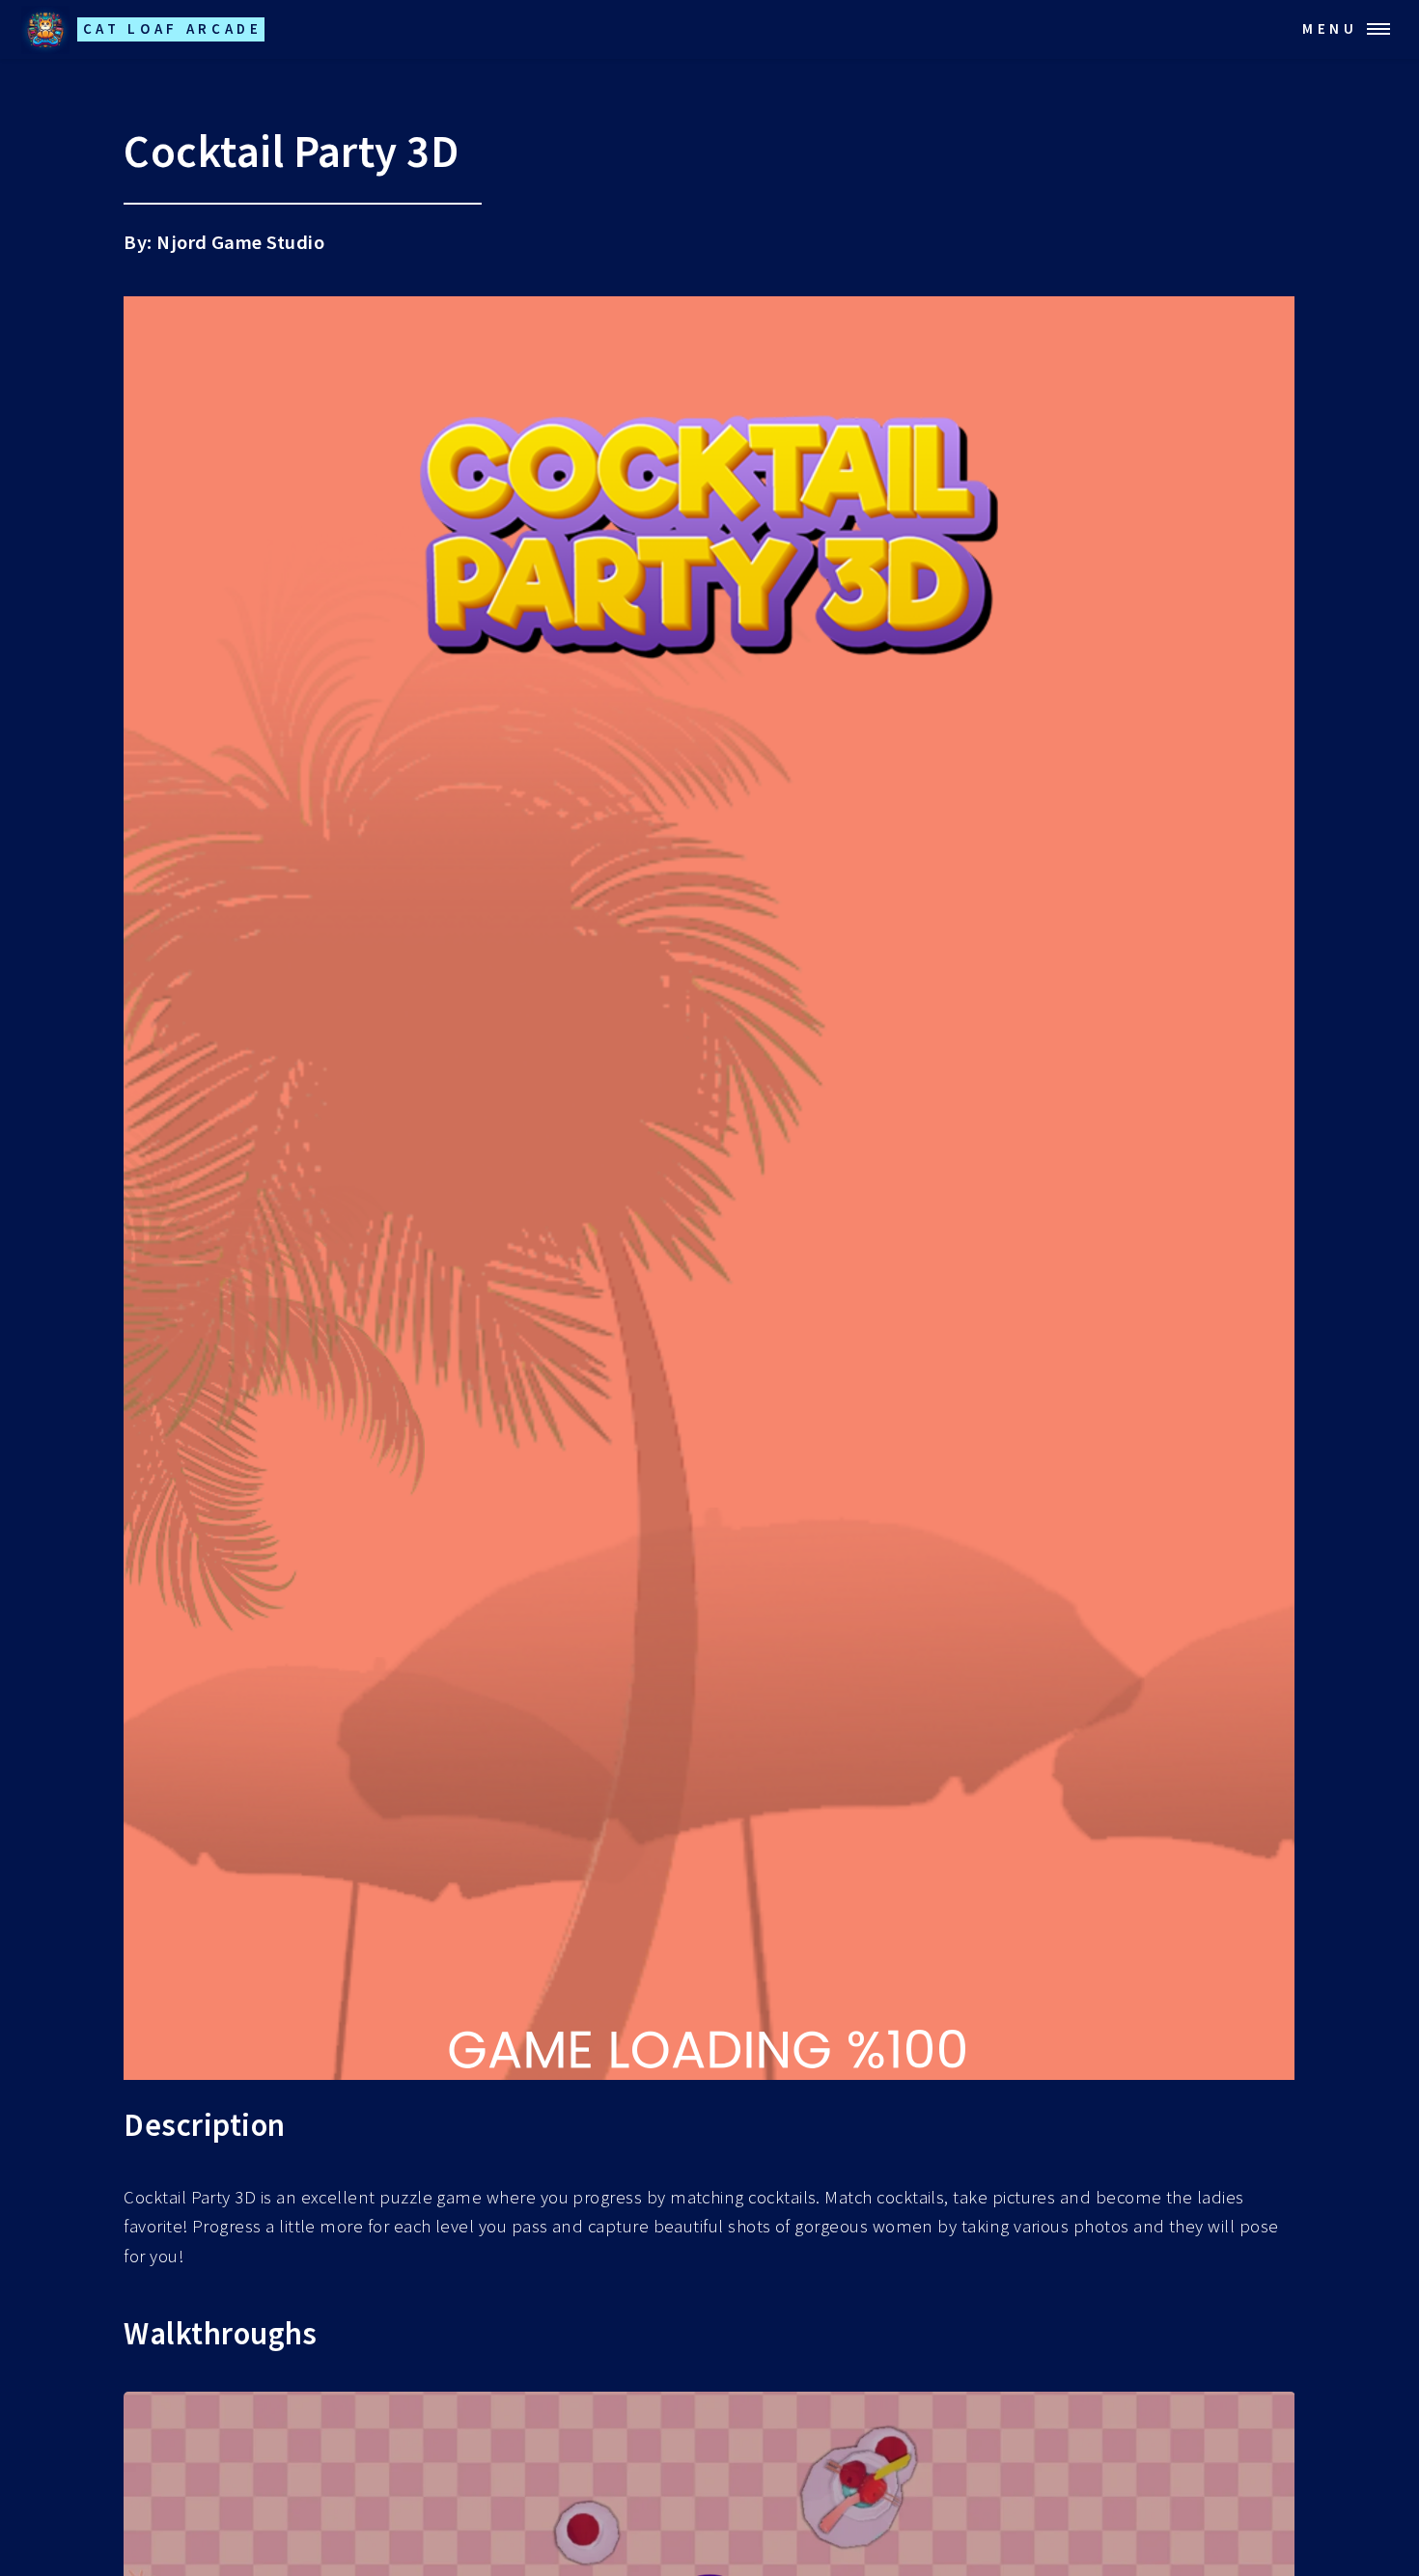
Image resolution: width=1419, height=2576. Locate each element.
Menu (1330, 28)
